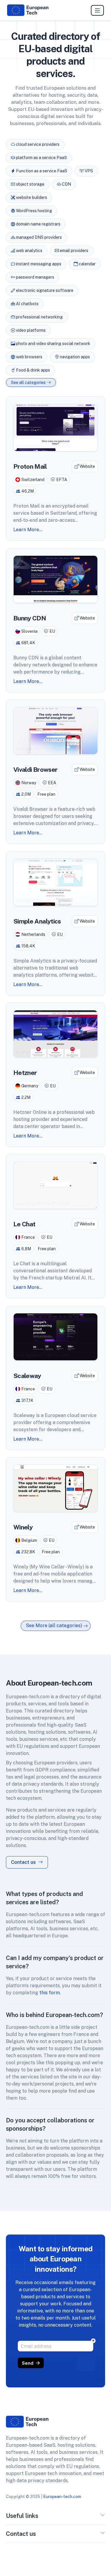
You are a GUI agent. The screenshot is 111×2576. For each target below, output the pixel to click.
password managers (35, 277)
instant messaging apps (38, 264)
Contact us (24, 1862)
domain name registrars (38, 224)
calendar (87, 264)
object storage (30, 184)
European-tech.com (62, 2497)
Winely (23, 1527)
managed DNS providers (38, 237)
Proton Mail (30, 466)
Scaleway (27, 1376)
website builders (31, 197)
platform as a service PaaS (41, 158)
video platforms (30, 330)
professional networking (39, 317)
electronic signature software (44, 290)
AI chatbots (27, 304)
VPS (88, 171)
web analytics (29, 251)
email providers (74, 251)
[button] (103, 2517)
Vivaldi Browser (35, 770)
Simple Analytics (37, 921)
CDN (66, 184)
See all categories (28, 383)
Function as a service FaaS (41, 171)
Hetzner (25, 1073)
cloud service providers (37, 144)
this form (50, 1993)
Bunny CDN (30, 618)
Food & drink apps (33, 370)
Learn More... (28, 530)
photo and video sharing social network (53, 344)
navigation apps (74, 357)
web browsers (29, 357)
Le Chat (24, 1224)
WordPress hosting (34, 211)
